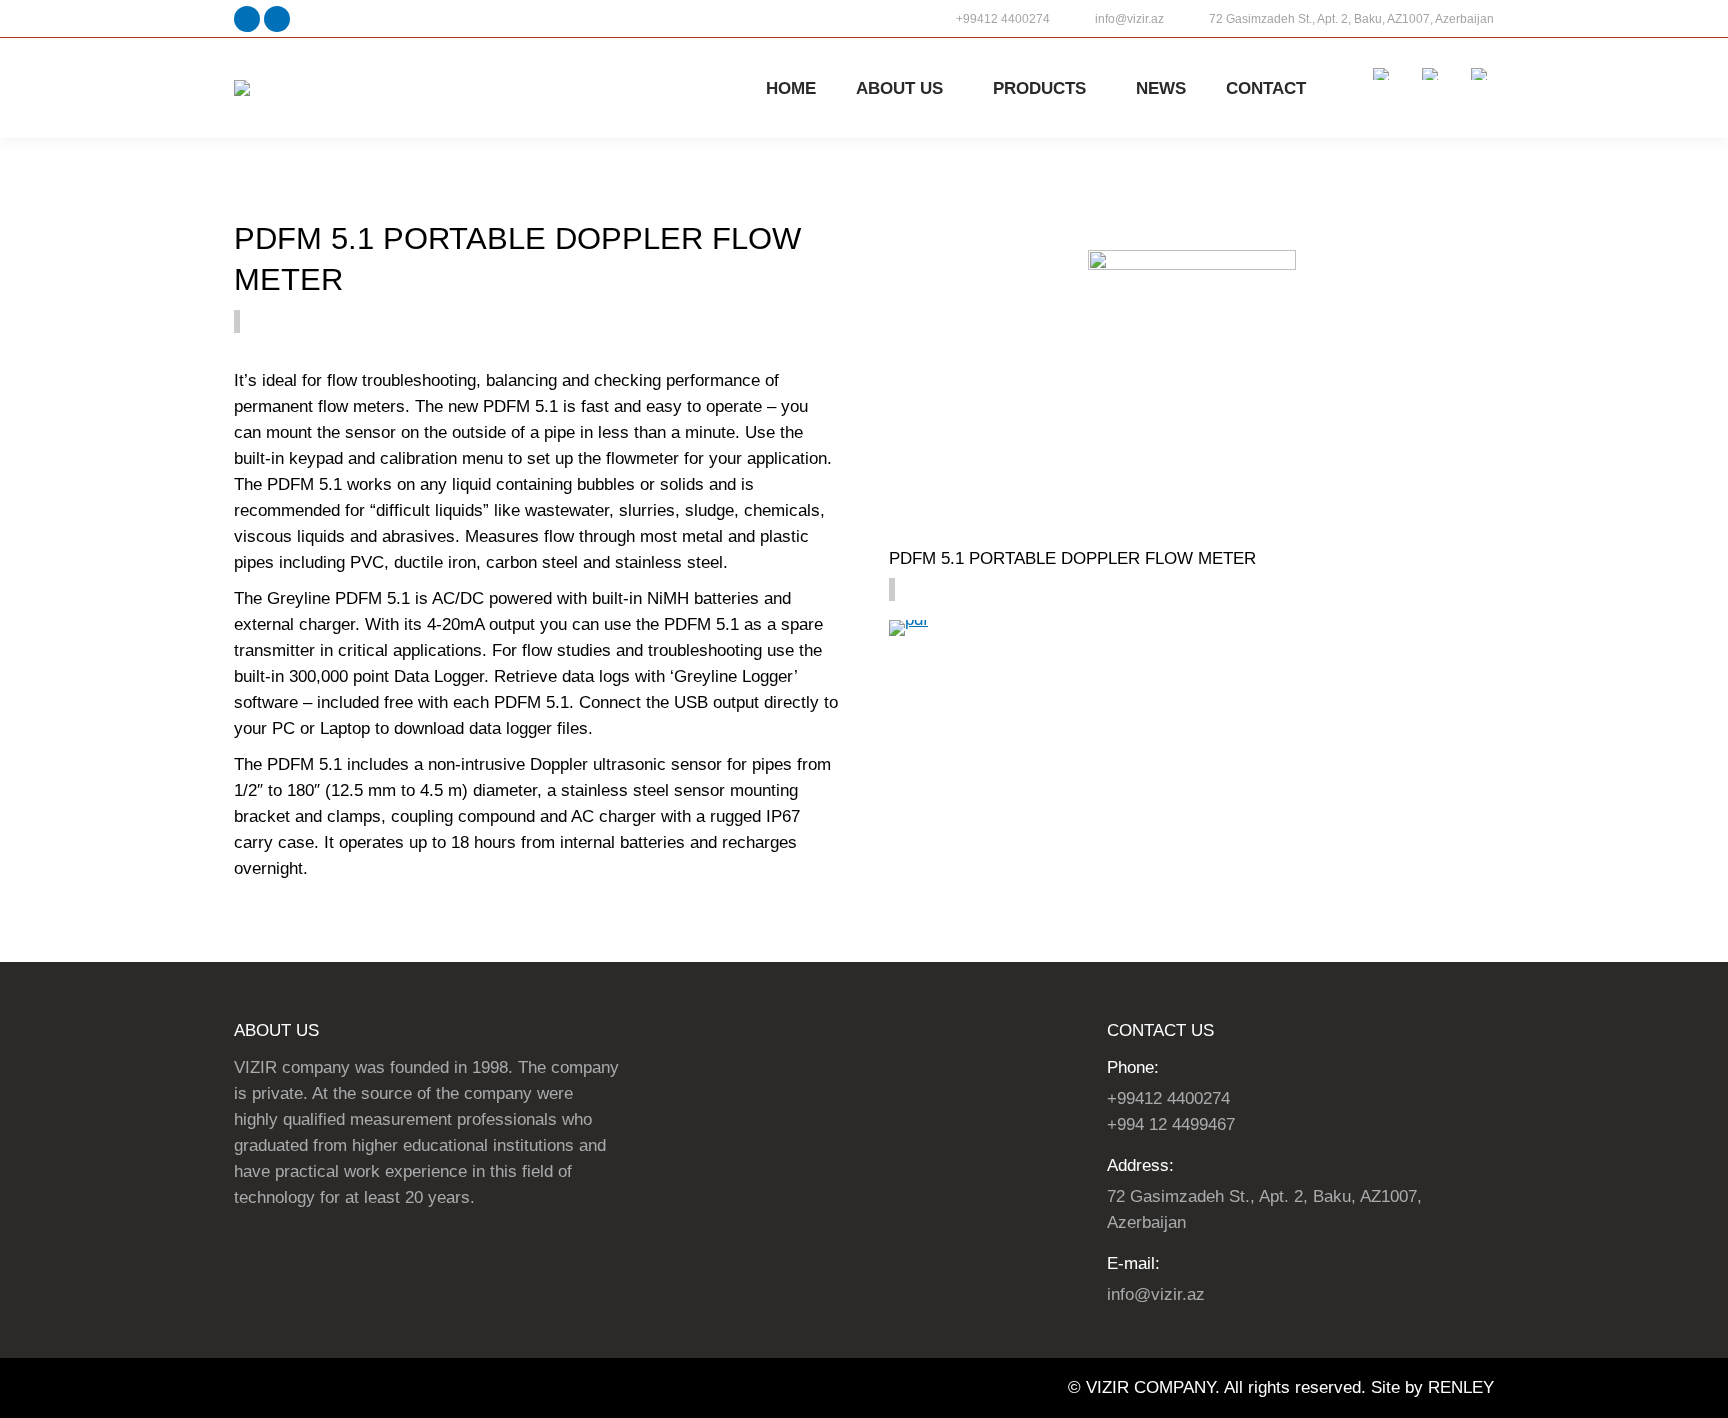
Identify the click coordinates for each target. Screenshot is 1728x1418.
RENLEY (1461, 1387)
